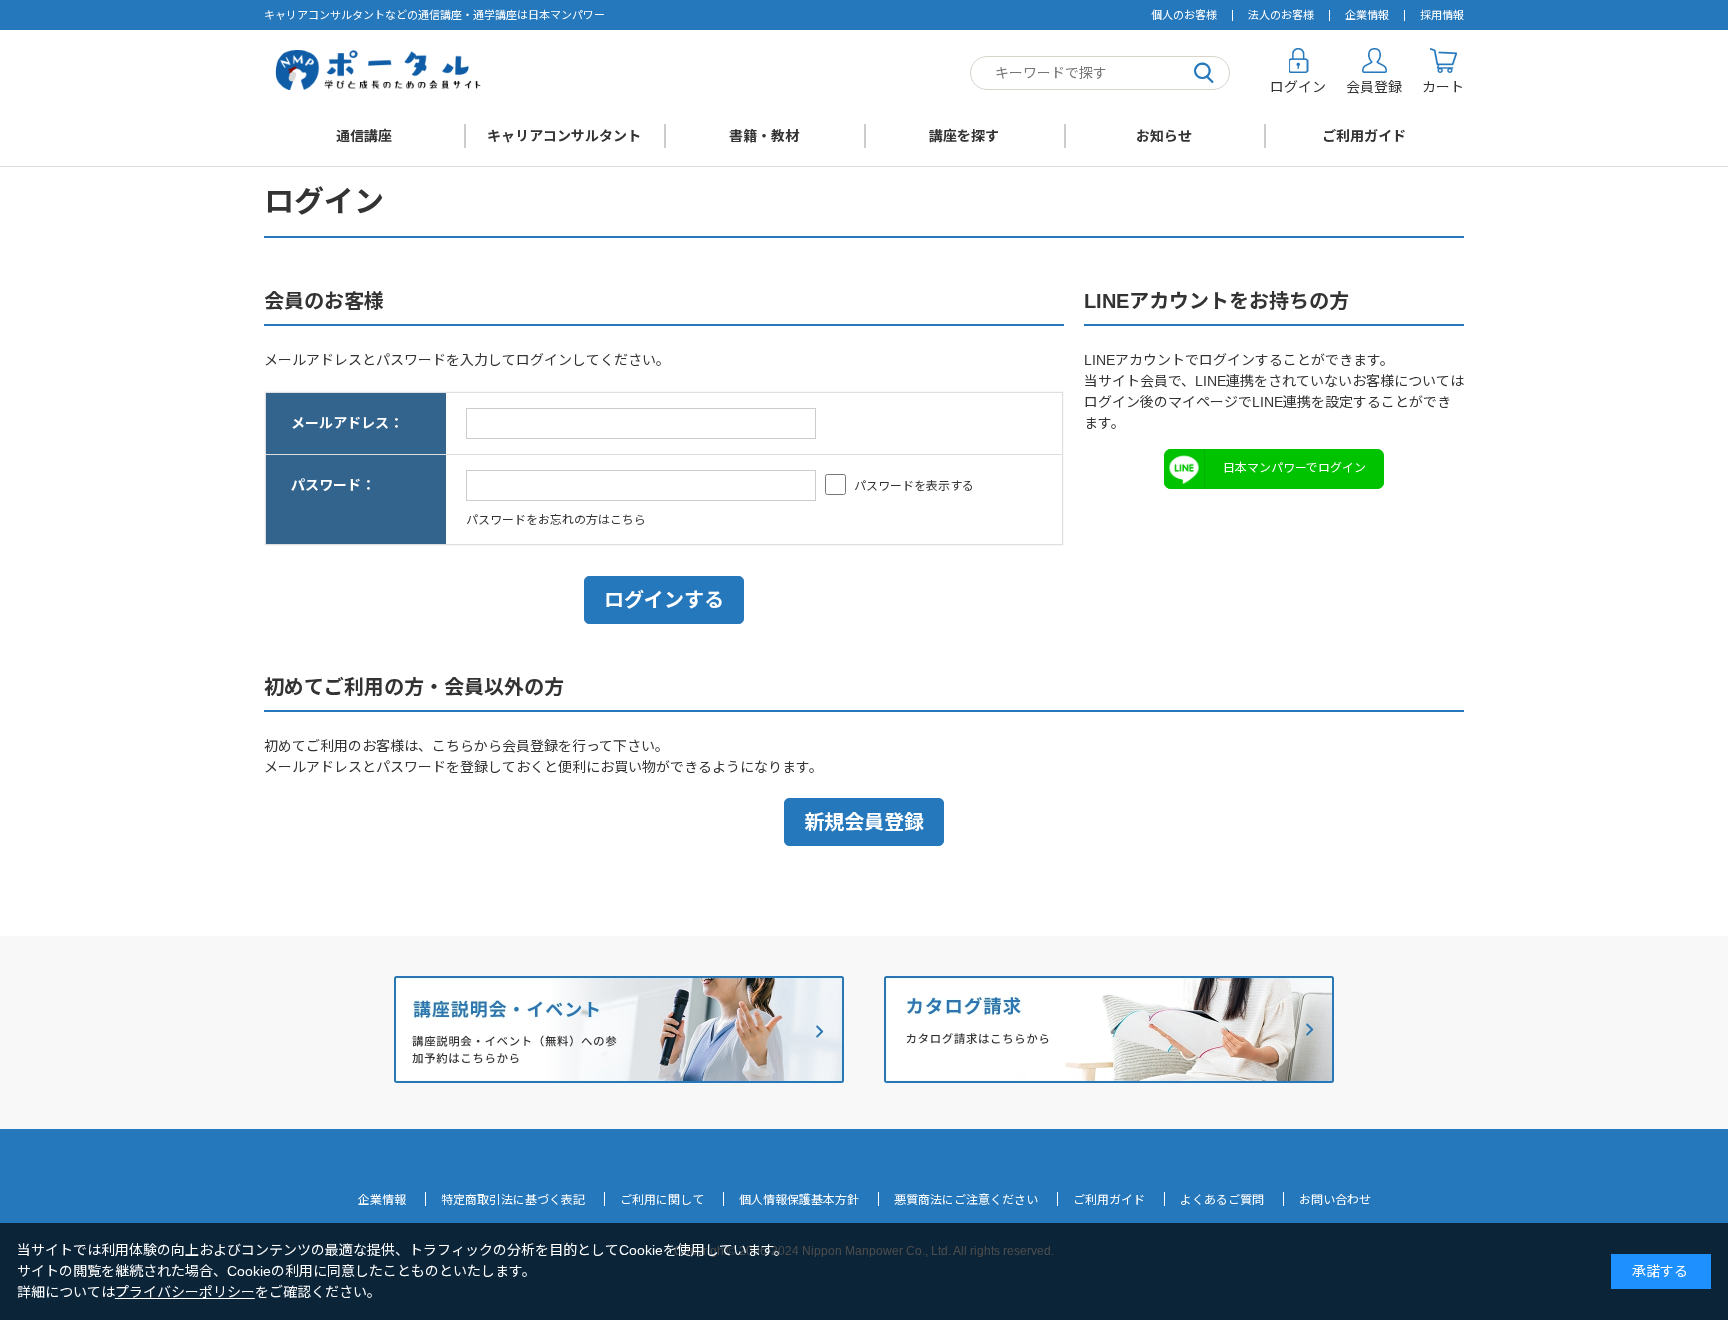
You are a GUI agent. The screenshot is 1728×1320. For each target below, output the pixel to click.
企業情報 (1367, 15)
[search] (1204, 73)
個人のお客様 (1184, 15)
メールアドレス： (347, 423)
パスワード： (333, 485)
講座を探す (964, 136)
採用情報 (1442, 15)
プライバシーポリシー (185, 1292)
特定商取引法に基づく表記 (513, 1200)
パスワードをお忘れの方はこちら (556, 520)
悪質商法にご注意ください (966, 1200)
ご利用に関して (662, 1200)
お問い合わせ (1335, 1200)
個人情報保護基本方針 (799, 1200)
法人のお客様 (1281, 15)
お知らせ (1164, 136)
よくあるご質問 (1222, 1200)
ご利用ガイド (1364, 136)
